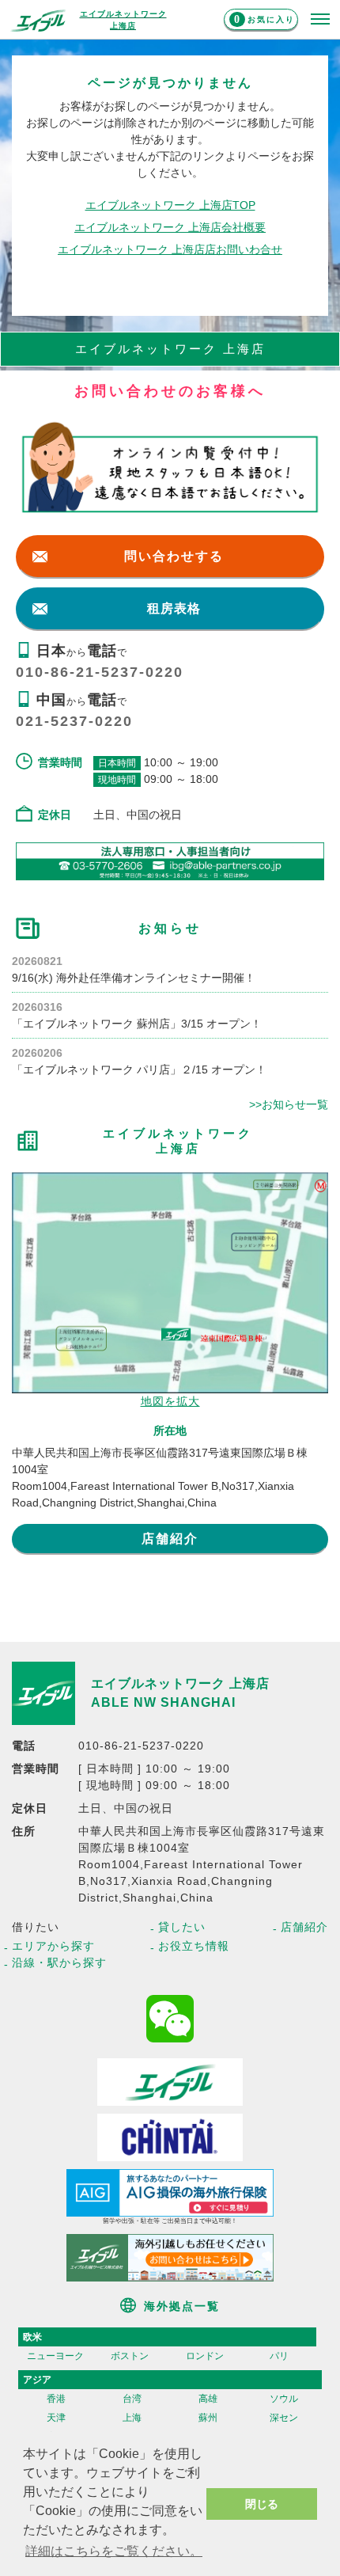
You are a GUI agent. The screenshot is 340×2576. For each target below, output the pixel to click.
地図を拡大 (170, 1401)
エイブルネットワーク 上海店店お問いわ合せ (170, 249)
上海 (132, 2418)
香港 (56, 2399)
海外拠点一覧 (182, 2306)
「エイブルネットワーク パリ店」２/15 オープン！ (139, 1070)
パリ (279, 2356)
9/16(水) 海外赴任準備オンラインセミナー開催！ (134, 978)
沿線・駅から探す (59, 1962)
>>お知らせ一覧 (289, 1104)
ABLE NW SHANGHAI (163, 1702)
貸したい (182, 1927)
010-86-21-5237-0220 (100, 672)
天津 (56, 2418)
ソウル (284, 2399)
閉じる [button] (262, 2504)
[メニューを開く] (320, 20)
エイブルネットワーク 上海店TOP (170, 205)
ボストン (130, 2356)
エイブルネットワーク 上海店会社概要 (170, 227)
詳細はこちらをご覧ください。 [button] (114, 2551)
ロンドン (205, 2356)
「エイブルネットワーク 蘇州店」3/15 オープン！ (137, 1024)
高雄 (208, 2399)
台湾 (132, 2399)
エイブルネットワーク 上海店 (180, 1683)
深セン (284, 2418)
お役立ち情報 (194, 1946)
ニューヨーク (55, 2356)
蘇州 (208, 2418)
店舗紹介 (170, 1539)
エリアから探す (53, 1946)
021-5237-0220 (74, 721)
